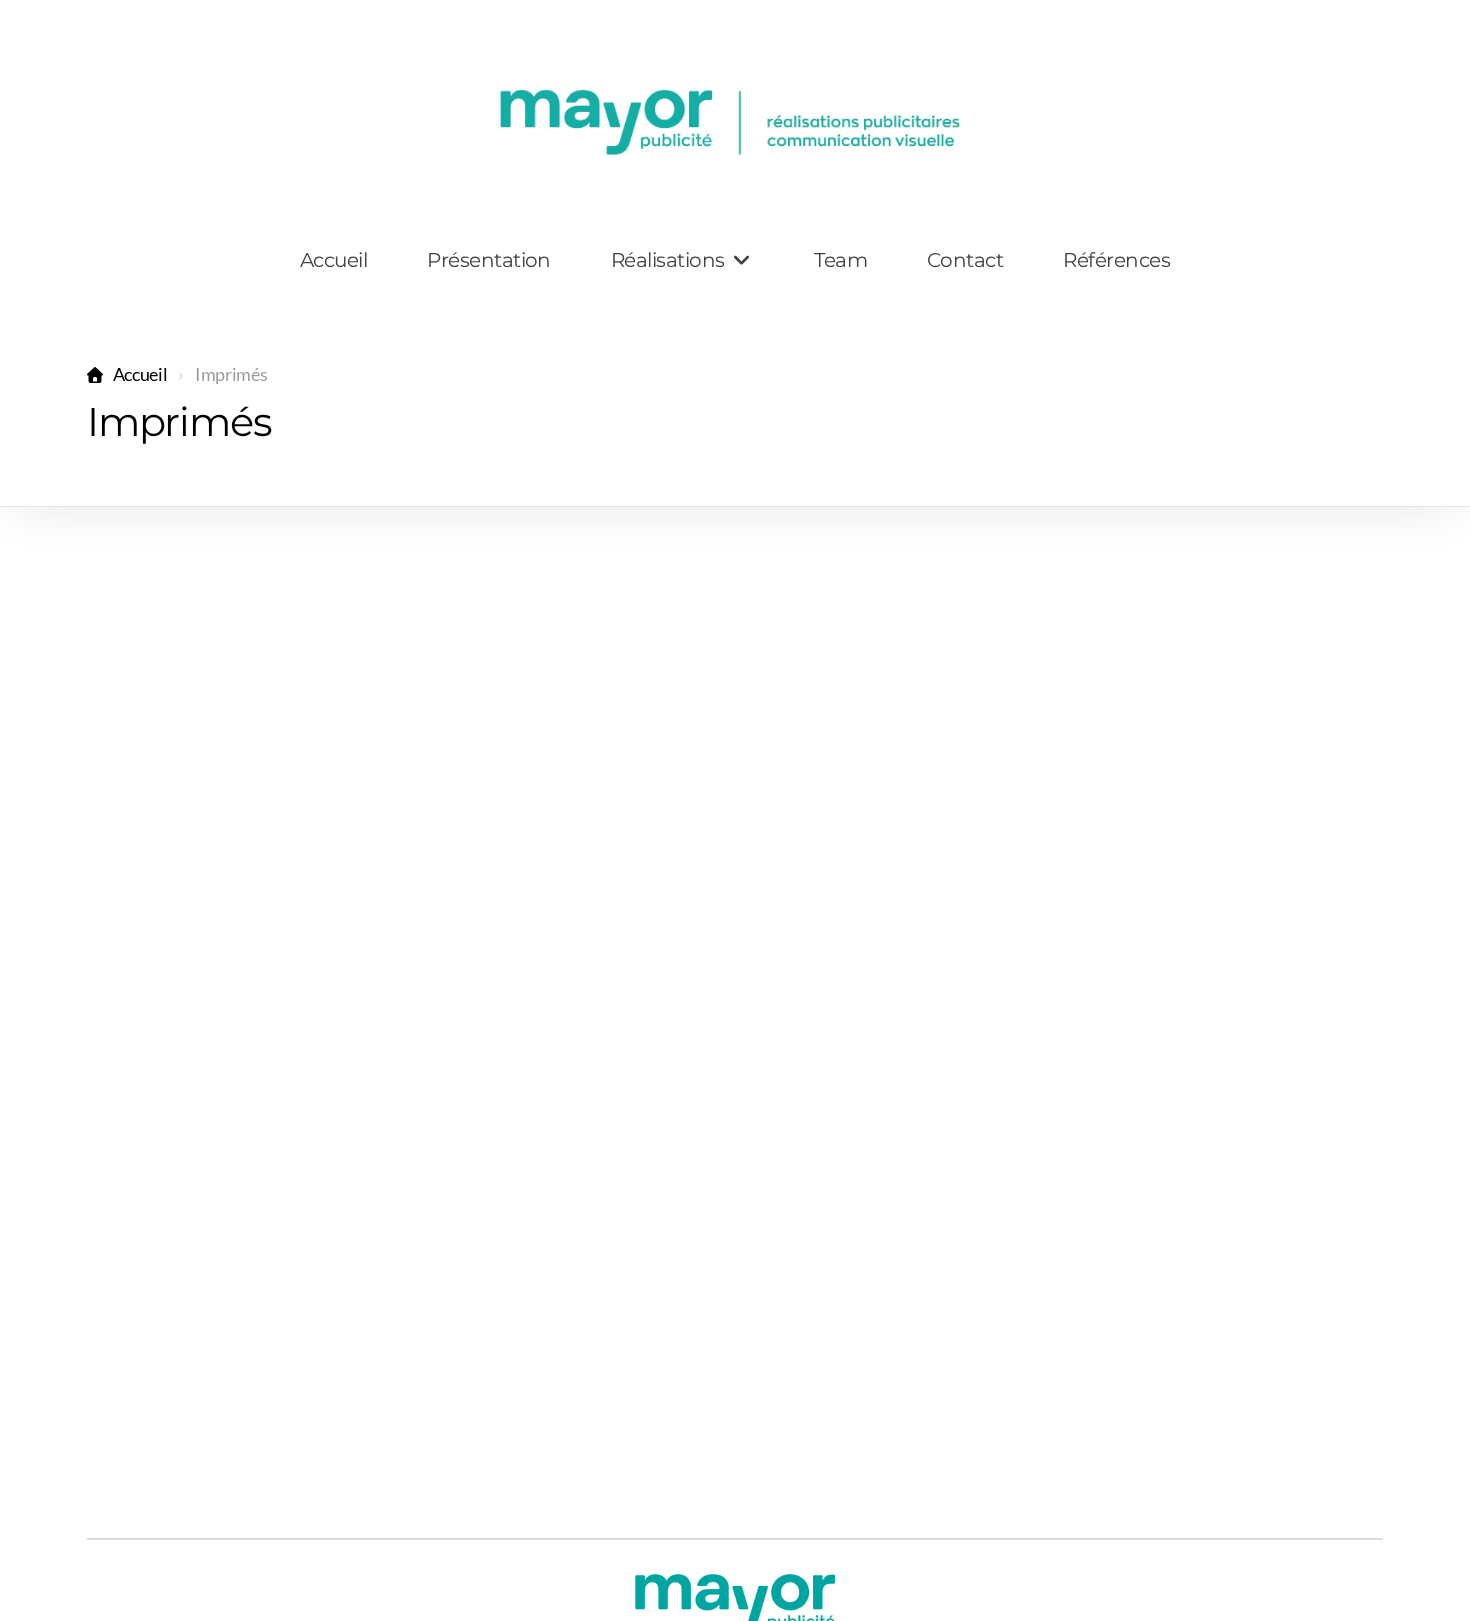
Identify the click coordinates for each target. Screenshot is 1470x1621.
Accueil (140, 374)
